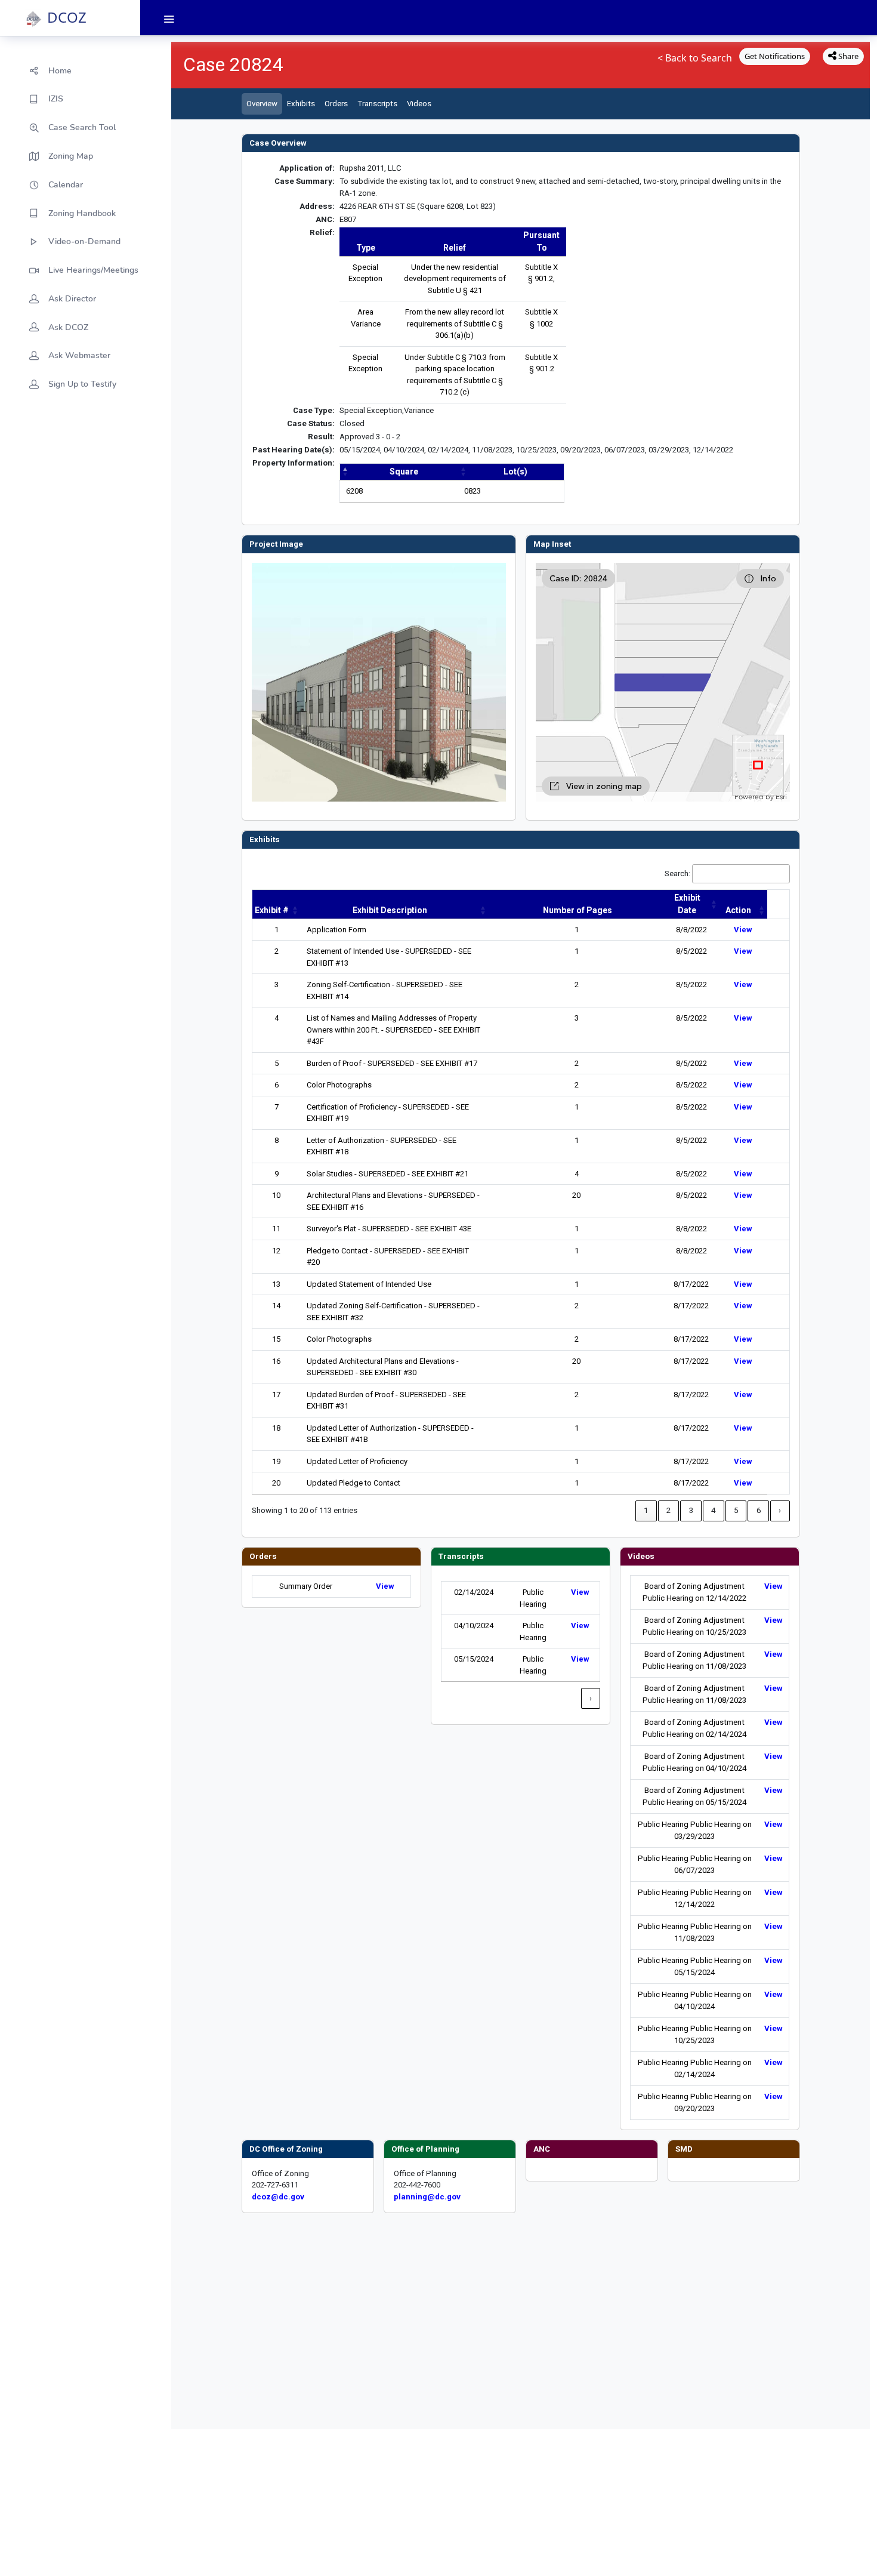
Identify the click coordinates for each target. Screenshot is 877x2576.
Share (847, 56)
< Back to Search (695, 58)
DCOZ (67, 17)
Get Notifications (775, 56)
